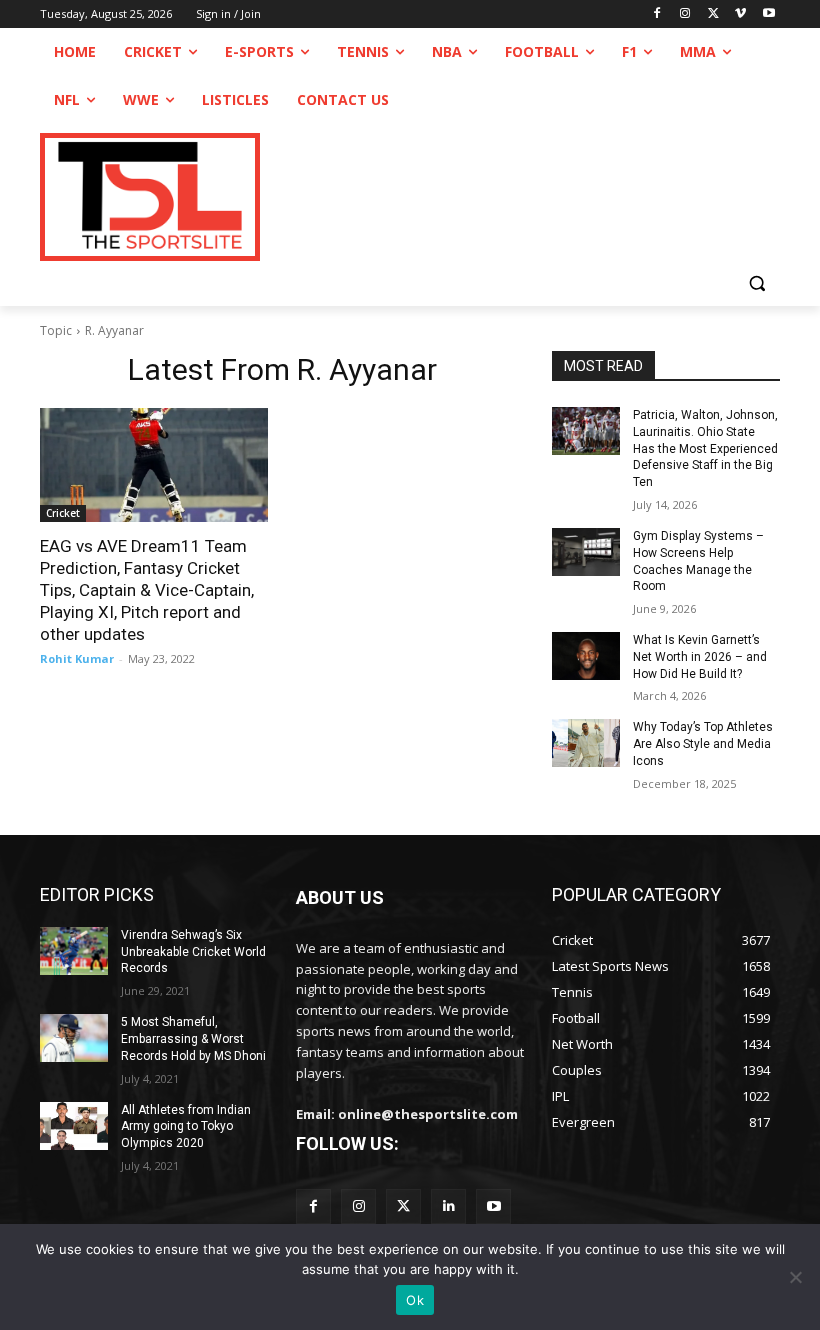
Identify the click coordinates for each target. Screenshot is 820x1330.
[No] (795, 1277)
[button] (756, 282)
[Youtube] (768, 14)
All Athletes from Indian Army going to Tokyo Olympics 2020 (186, 1127)
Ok (415, 1300)
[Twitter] (403, 1206)
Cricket (63, 513)
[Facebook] (657, 14)
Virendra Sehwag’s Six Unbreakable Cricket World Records (193, 952)
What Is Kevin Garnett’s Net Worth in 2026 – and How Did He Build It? (700, 657)
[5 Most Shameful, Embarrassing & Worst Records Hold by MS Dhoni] (74, 1038)
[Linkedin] (448, 1206)
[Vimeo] (740, 14)
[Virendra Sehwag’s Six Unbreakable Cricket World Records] (74, 951)
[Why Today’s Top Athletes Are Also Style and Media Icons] (586, 743)
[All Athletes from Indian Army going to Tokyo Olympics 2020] (74, 1126)
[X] (713, 14)
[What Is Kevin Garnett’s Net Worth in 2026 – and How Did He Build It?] (586, 656)
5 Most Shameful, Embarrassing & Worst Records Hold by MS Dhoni (193, 1039)
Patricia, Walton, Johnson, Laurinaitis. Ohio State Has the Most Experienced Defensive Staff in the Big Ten (705, 448)
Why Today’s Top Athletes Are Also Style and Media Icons (703, 744)
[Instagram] (685, 14)
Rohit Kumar (77, 658)
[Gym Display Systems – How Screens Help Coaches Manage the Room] (586, 552)
